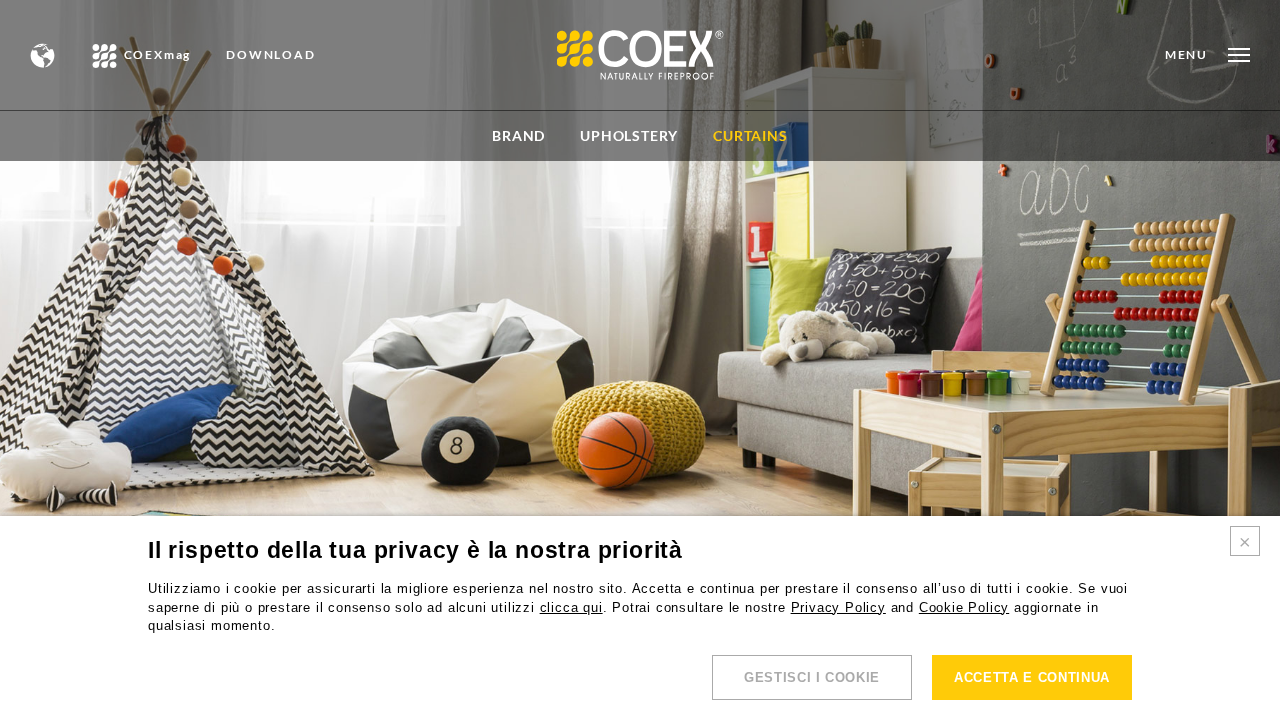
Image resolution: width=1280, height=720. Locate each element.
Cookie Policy (964, 607)
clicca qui (571, 607)
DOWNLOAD (270, 55)
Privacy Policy (838, 607)
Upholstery (629, 135)
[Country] (43, 55)
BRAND (518, 135)
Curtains (750, 135)
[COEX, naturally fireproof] (640, 55)
